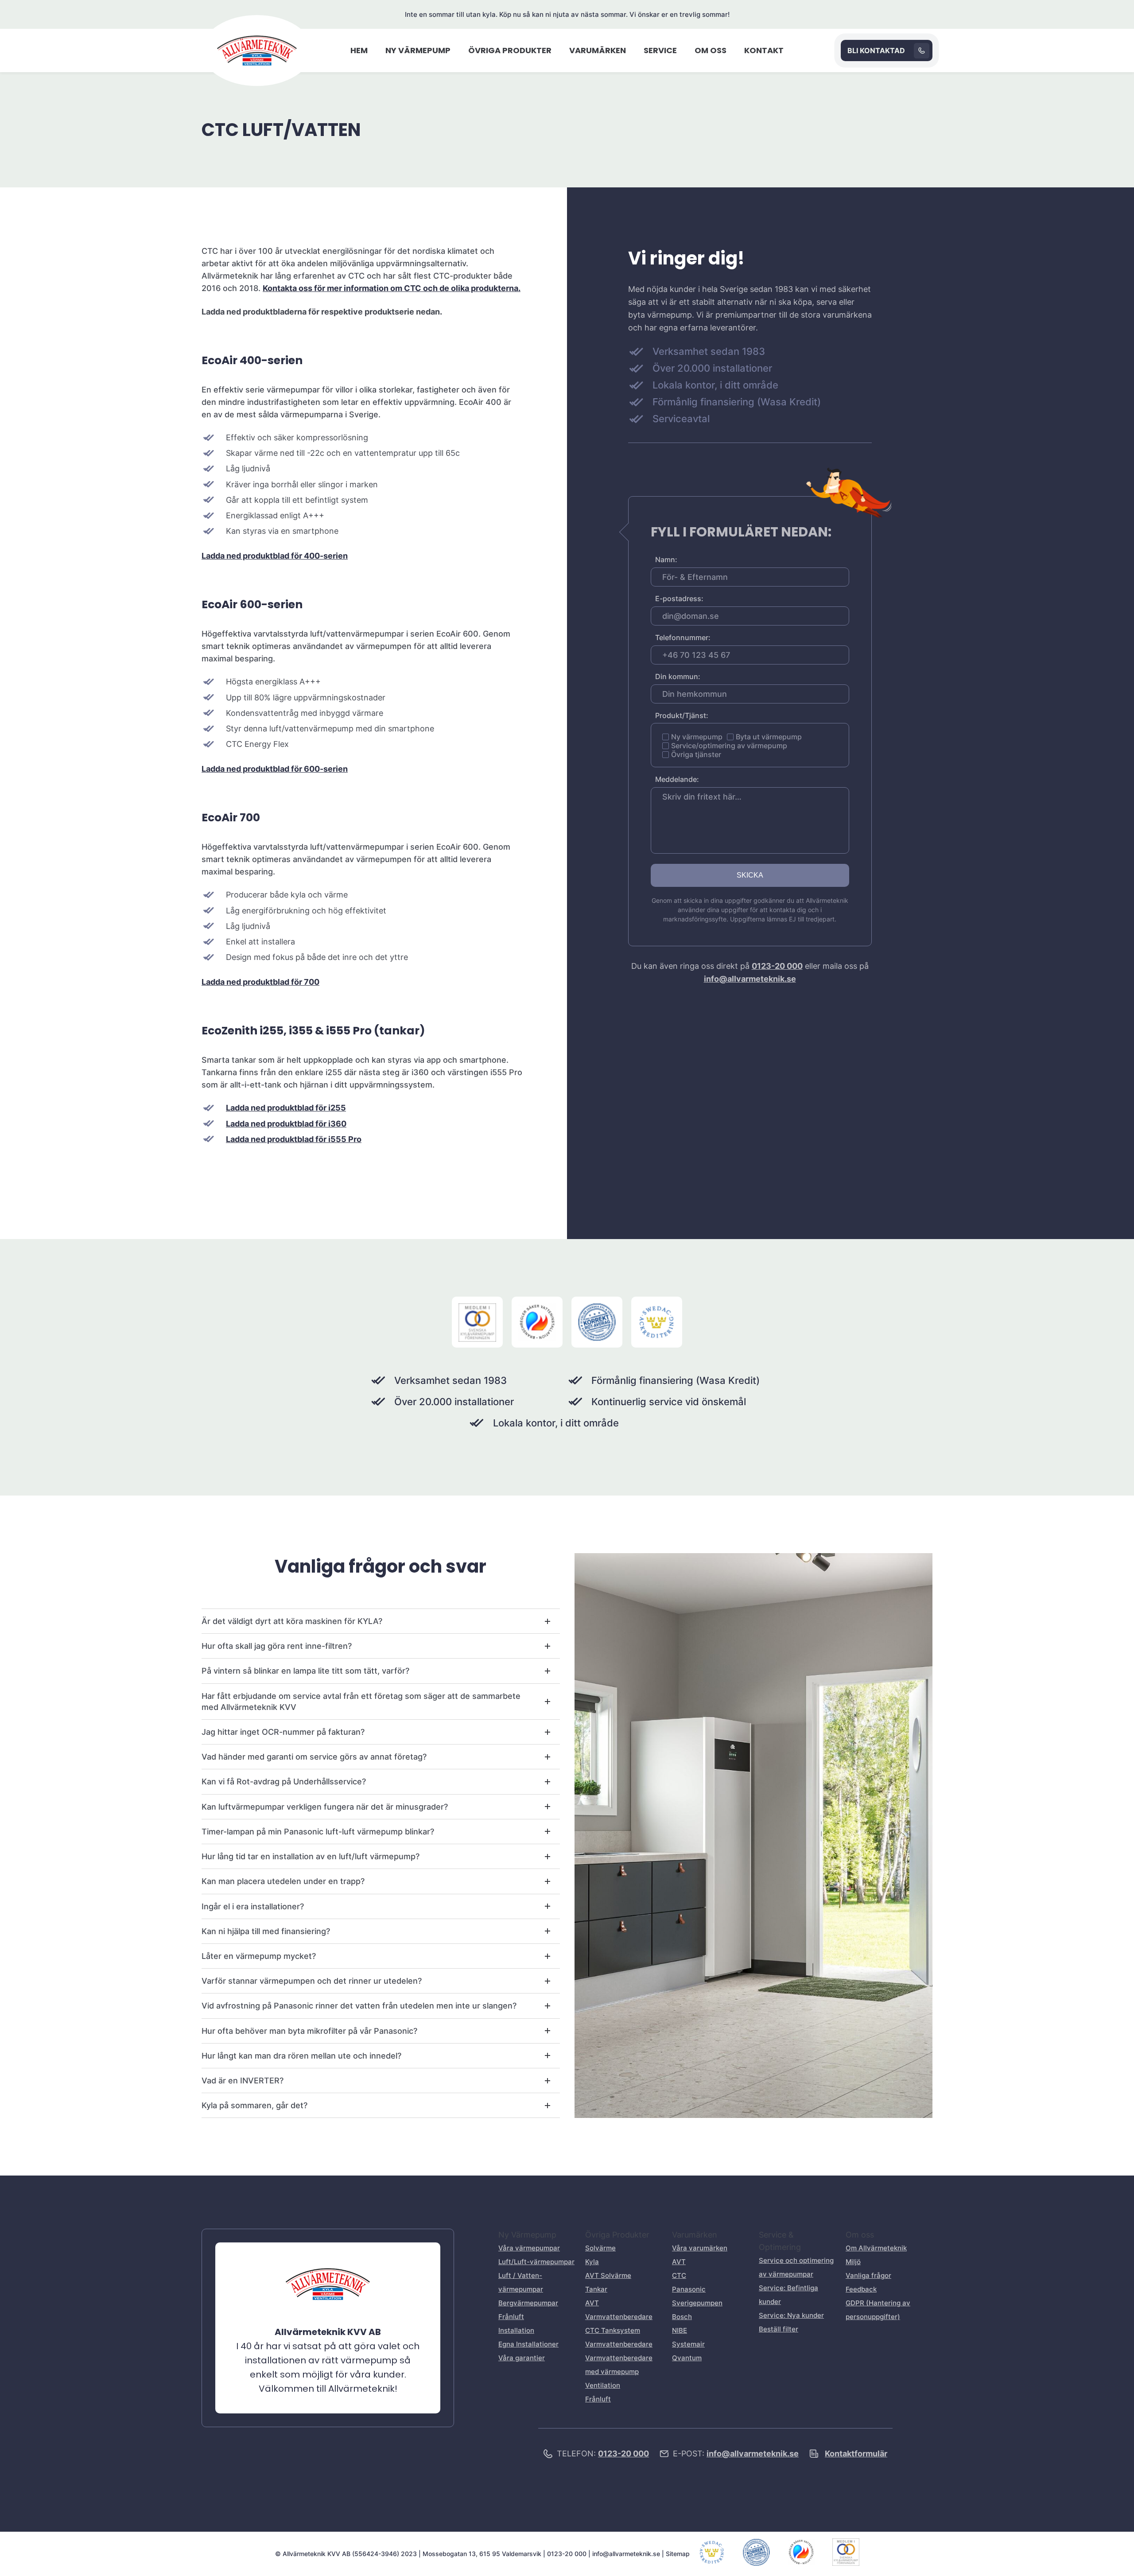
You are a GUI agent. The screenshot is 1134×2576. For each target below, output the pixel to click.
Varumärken (598, 50)
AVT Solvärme (608, 2275)
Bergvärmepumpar (528, 2303)
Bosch (682, 2317)
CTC (679, 2275)
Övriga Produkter (510, 50)
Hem (359, 50)
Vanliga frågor (868, 2275)
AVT (679, 2262)
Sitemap (678, 2554)
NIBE (680, 2330)
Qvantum (687, 2358)
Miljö (853, 2262)
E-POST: (736, 2454)
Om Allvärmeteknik (876, 2248)
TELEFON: (603, 2454)
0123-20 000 (777, 966)
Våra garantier (522, 2358)
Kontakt (764, 50)
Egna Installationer (528, 2344)
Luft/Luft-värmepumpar (536, 2262)
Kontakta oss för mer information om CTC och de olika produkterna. (392, 288)
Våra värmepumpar (529, 2248)
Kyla (592, 2262)
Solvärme (600, 2248)
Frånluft (511, 2317)
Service (660, 50)
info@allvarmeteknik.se (750, 979)
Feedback (861, 2289)
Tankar (596, 2289)
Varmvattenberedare (619, 2344)
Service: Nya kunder (791, 2315)
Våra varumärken (700, 2248)
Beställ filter (779, 2329)
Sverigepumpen (697, 2303)
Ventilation (603, 2385)
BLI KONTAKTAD (876, 51)
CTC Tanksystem (613, 2330)
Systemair (688, 2344)
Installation (516, 2330)
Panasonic (689, 2289)
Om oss (711, 50)
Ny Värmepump (418, 50)
